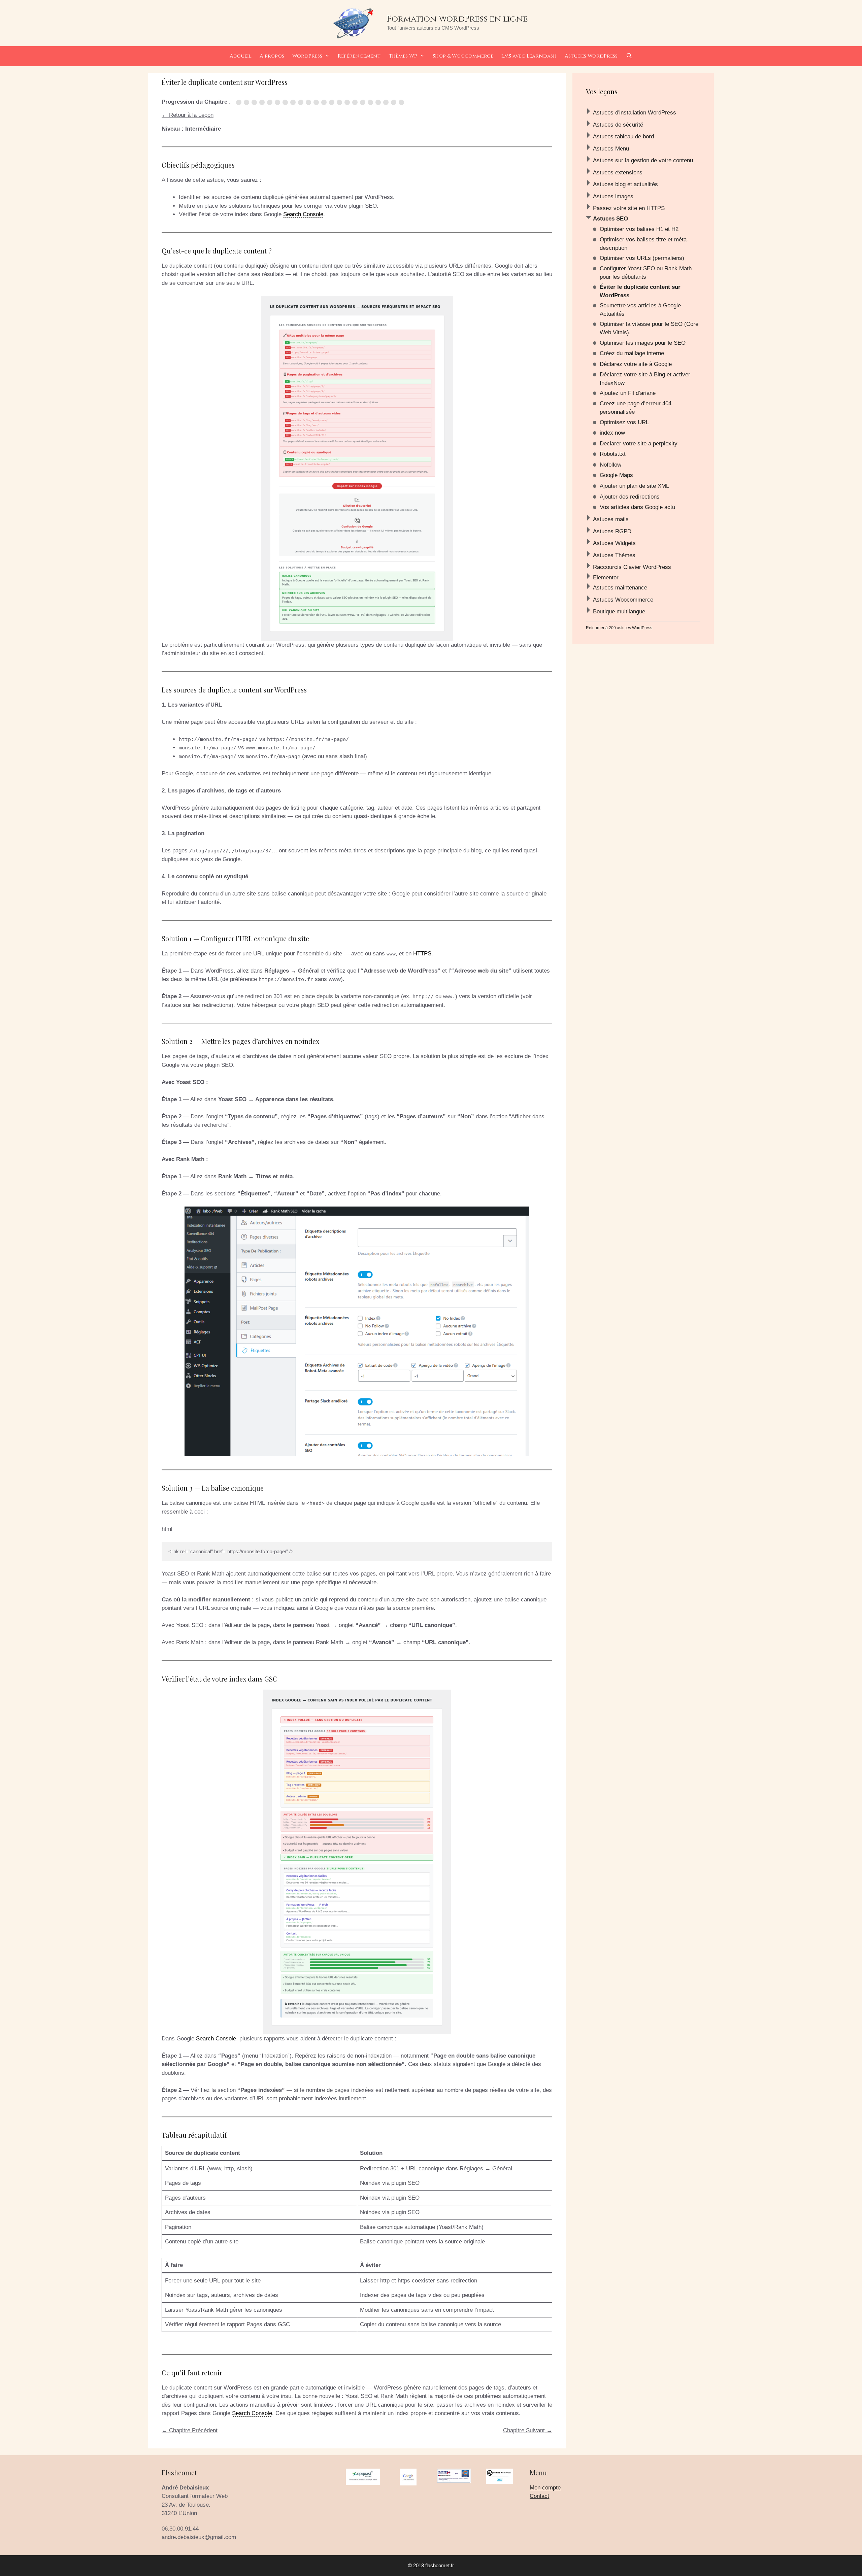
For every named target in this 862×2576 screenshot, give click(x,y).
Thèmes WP (403, 56)
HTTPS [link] (422, 954)
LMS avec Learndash (529, 56)
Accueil (241, 56)
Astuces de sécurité (618, 125)
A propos (272, 56)
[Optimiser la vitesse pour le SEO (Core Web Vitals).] (286, 102)
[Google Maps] (379, 102)
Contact (539, 2496)
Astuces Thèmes (614, 555)
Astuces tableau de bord (623, 137)
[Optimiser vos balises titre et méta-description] (248, 102)
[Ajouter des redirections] (395, 102)
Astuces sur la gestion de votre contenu (643, 160)
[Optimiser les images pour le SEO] (294, 102)
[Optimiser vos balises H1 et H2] (240, 102)
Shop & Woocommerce (463, 56)
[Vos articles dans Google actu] (402, 102)
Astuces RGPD (612, 531)
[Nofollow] (372, 102)
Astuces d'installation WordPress (635, 113)
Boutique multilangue (619, 612)
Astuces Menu (611, 149)
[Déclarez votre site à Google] (310, 102)
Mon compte (545, 2488)
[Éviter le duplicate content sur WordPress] (271, 102)
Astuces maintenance (620, 588)
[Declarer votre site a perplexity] (356, 102)
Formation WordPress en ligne (457, 19)
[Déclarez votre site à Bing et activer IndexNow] (317, 102)
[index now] (348, 102)
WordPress (307, 56)
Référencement (359, 56)
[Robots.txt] (364, 102)
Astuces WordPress (591, 56)
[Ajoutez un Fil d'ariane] (325, 102)
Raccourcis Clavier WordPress (632, 567)
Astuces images (613, 196)
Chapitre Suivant (528, 2430)
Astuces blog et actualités (625, 184)
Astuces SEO (610, 219)
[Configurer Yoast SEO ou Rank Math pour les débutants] (263, 102)
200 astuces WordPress (631, 628)
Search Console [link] (303, 214)
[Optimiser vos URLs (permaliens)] (255, 102)
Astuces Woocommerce (623, 600)
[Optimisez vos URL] (341, 102)
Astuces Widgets (614, 543)
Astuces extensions (618, 173)
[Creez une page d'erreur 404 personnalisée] (333, 102)
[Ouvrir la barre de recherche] (629, 56)
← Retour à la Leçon (188, 115)
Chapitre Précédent (190, 2430)
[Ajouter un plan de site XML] (387, 102)
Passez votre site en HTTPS (629, 208)
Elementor (606, 578)
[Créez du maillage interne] (302, 102)
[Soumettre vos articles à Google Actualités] (279, 102)
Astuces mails (611, 519)
